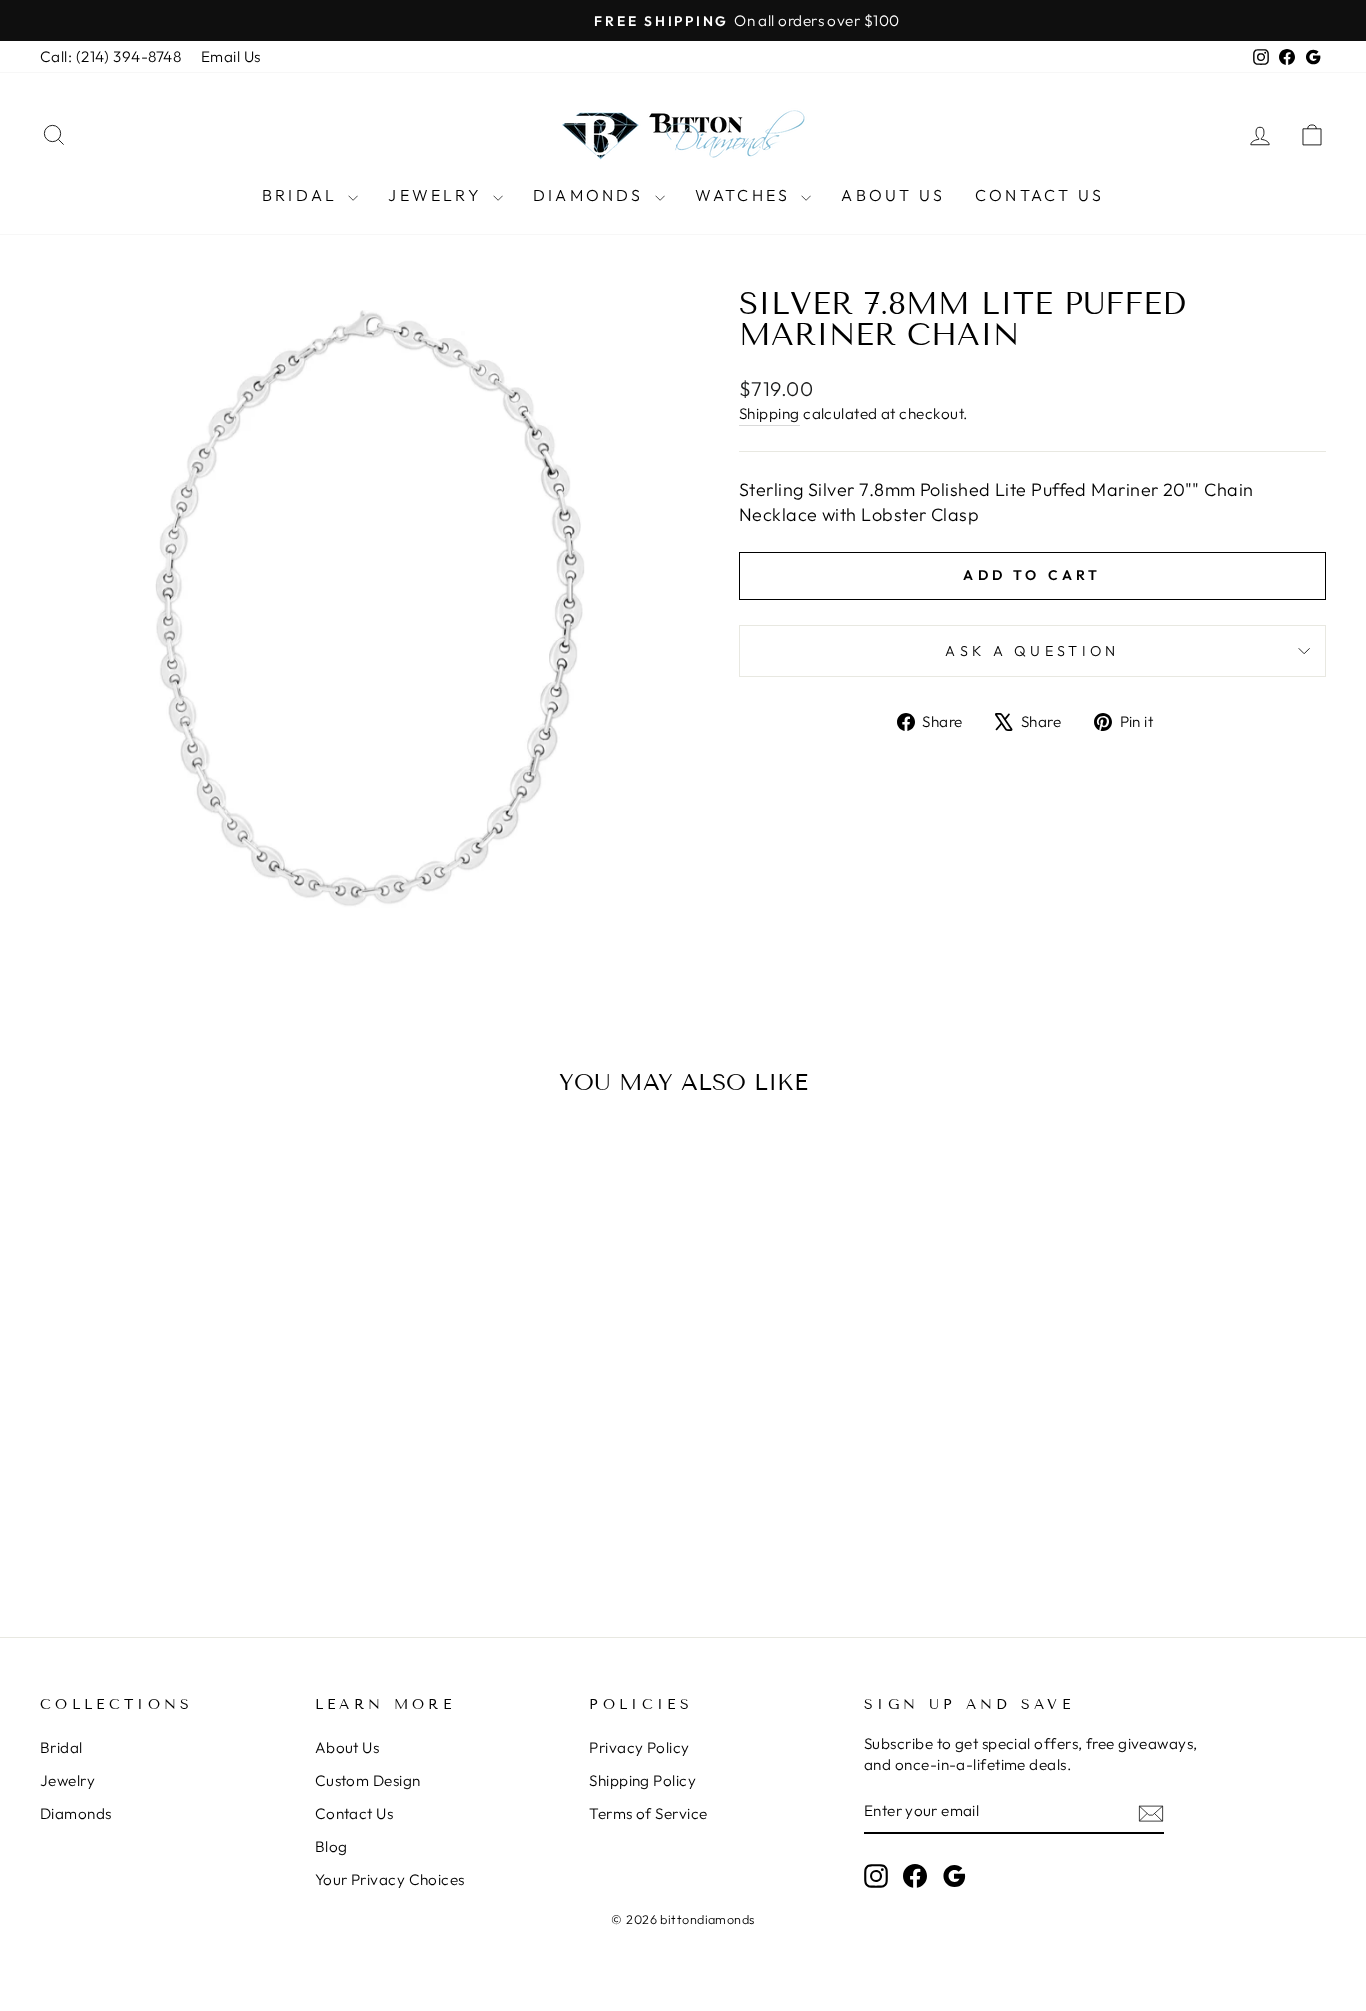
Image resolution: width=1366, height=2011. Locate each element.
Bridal (302, 195)
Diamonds (591, 195)
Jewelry (438, 195)
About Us (893, 195)
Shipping (769, 413)
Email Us (231, 56)
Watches (746, 195)
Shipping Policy (642, 1780)
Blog (331, 1846)
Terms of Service (648, 1813)
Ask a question (1032, 651)
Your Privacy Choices (390, 1879)
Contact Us (1039, 195)
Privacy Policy (639, 1747)
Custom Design (368, 1780)
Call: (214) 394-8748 (110, 56)
